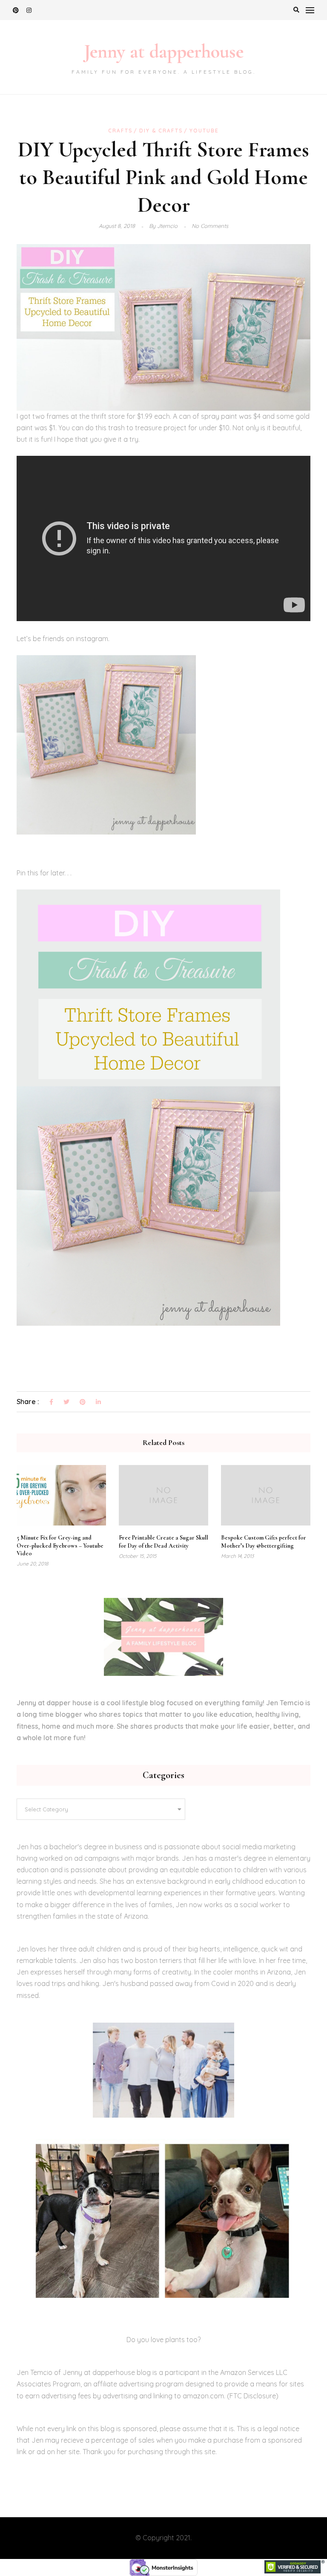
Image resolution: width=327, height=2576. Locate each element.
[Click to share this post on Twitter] (66, 1402)
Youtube (204, 131)
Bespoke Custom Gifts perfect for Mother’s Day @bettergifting (264, 1541)
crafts (120, 131)
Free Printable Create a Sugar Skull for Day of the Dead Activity (163, 1541)
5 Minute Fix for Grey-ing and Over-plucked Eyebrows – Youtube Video (60, 1545)
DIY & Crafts (161, 131)
